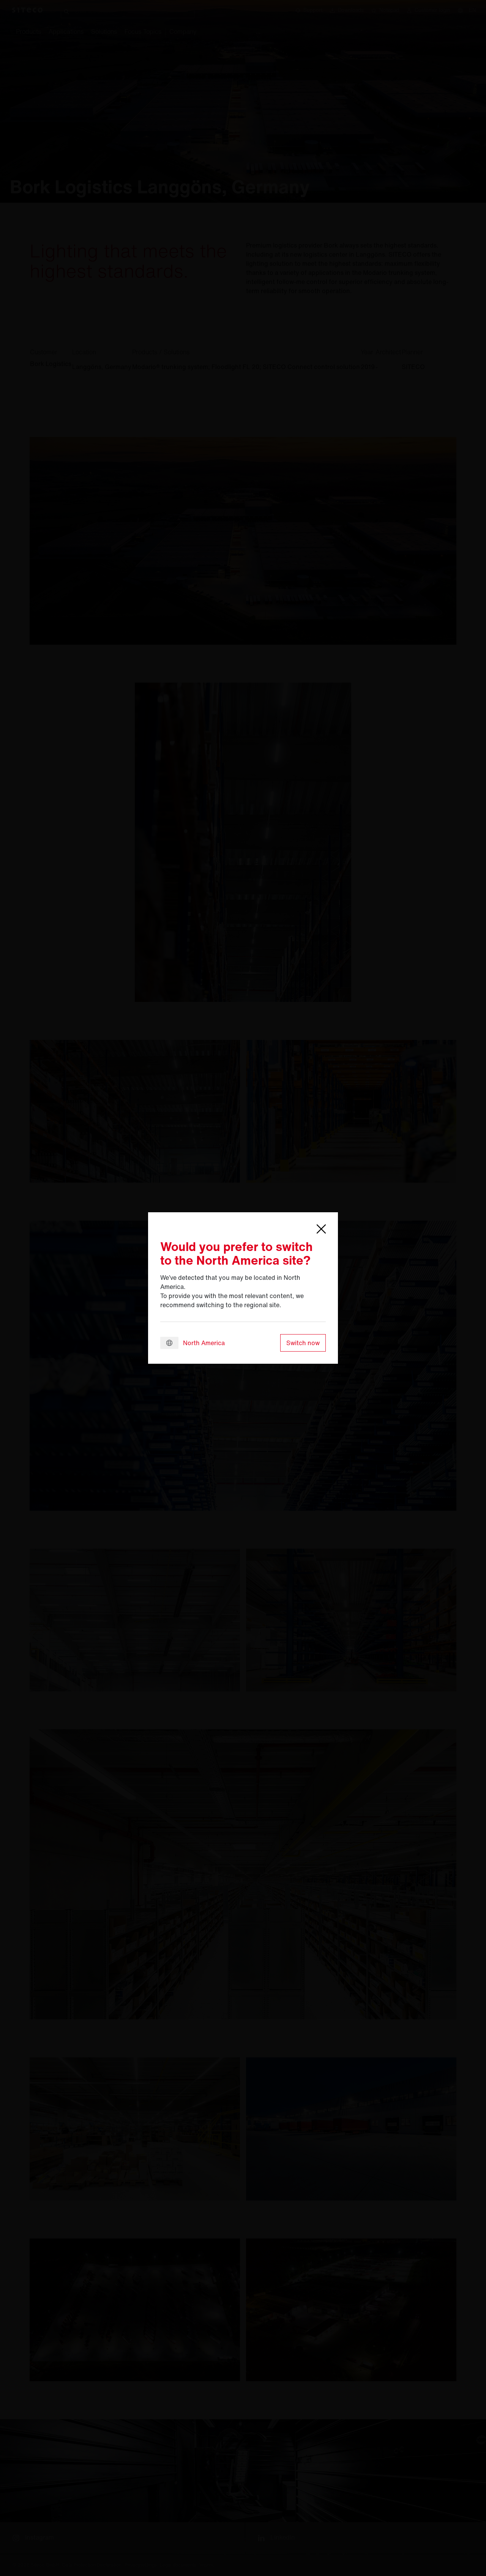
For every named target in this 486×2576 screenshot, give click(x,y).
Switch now (303, 1343)
